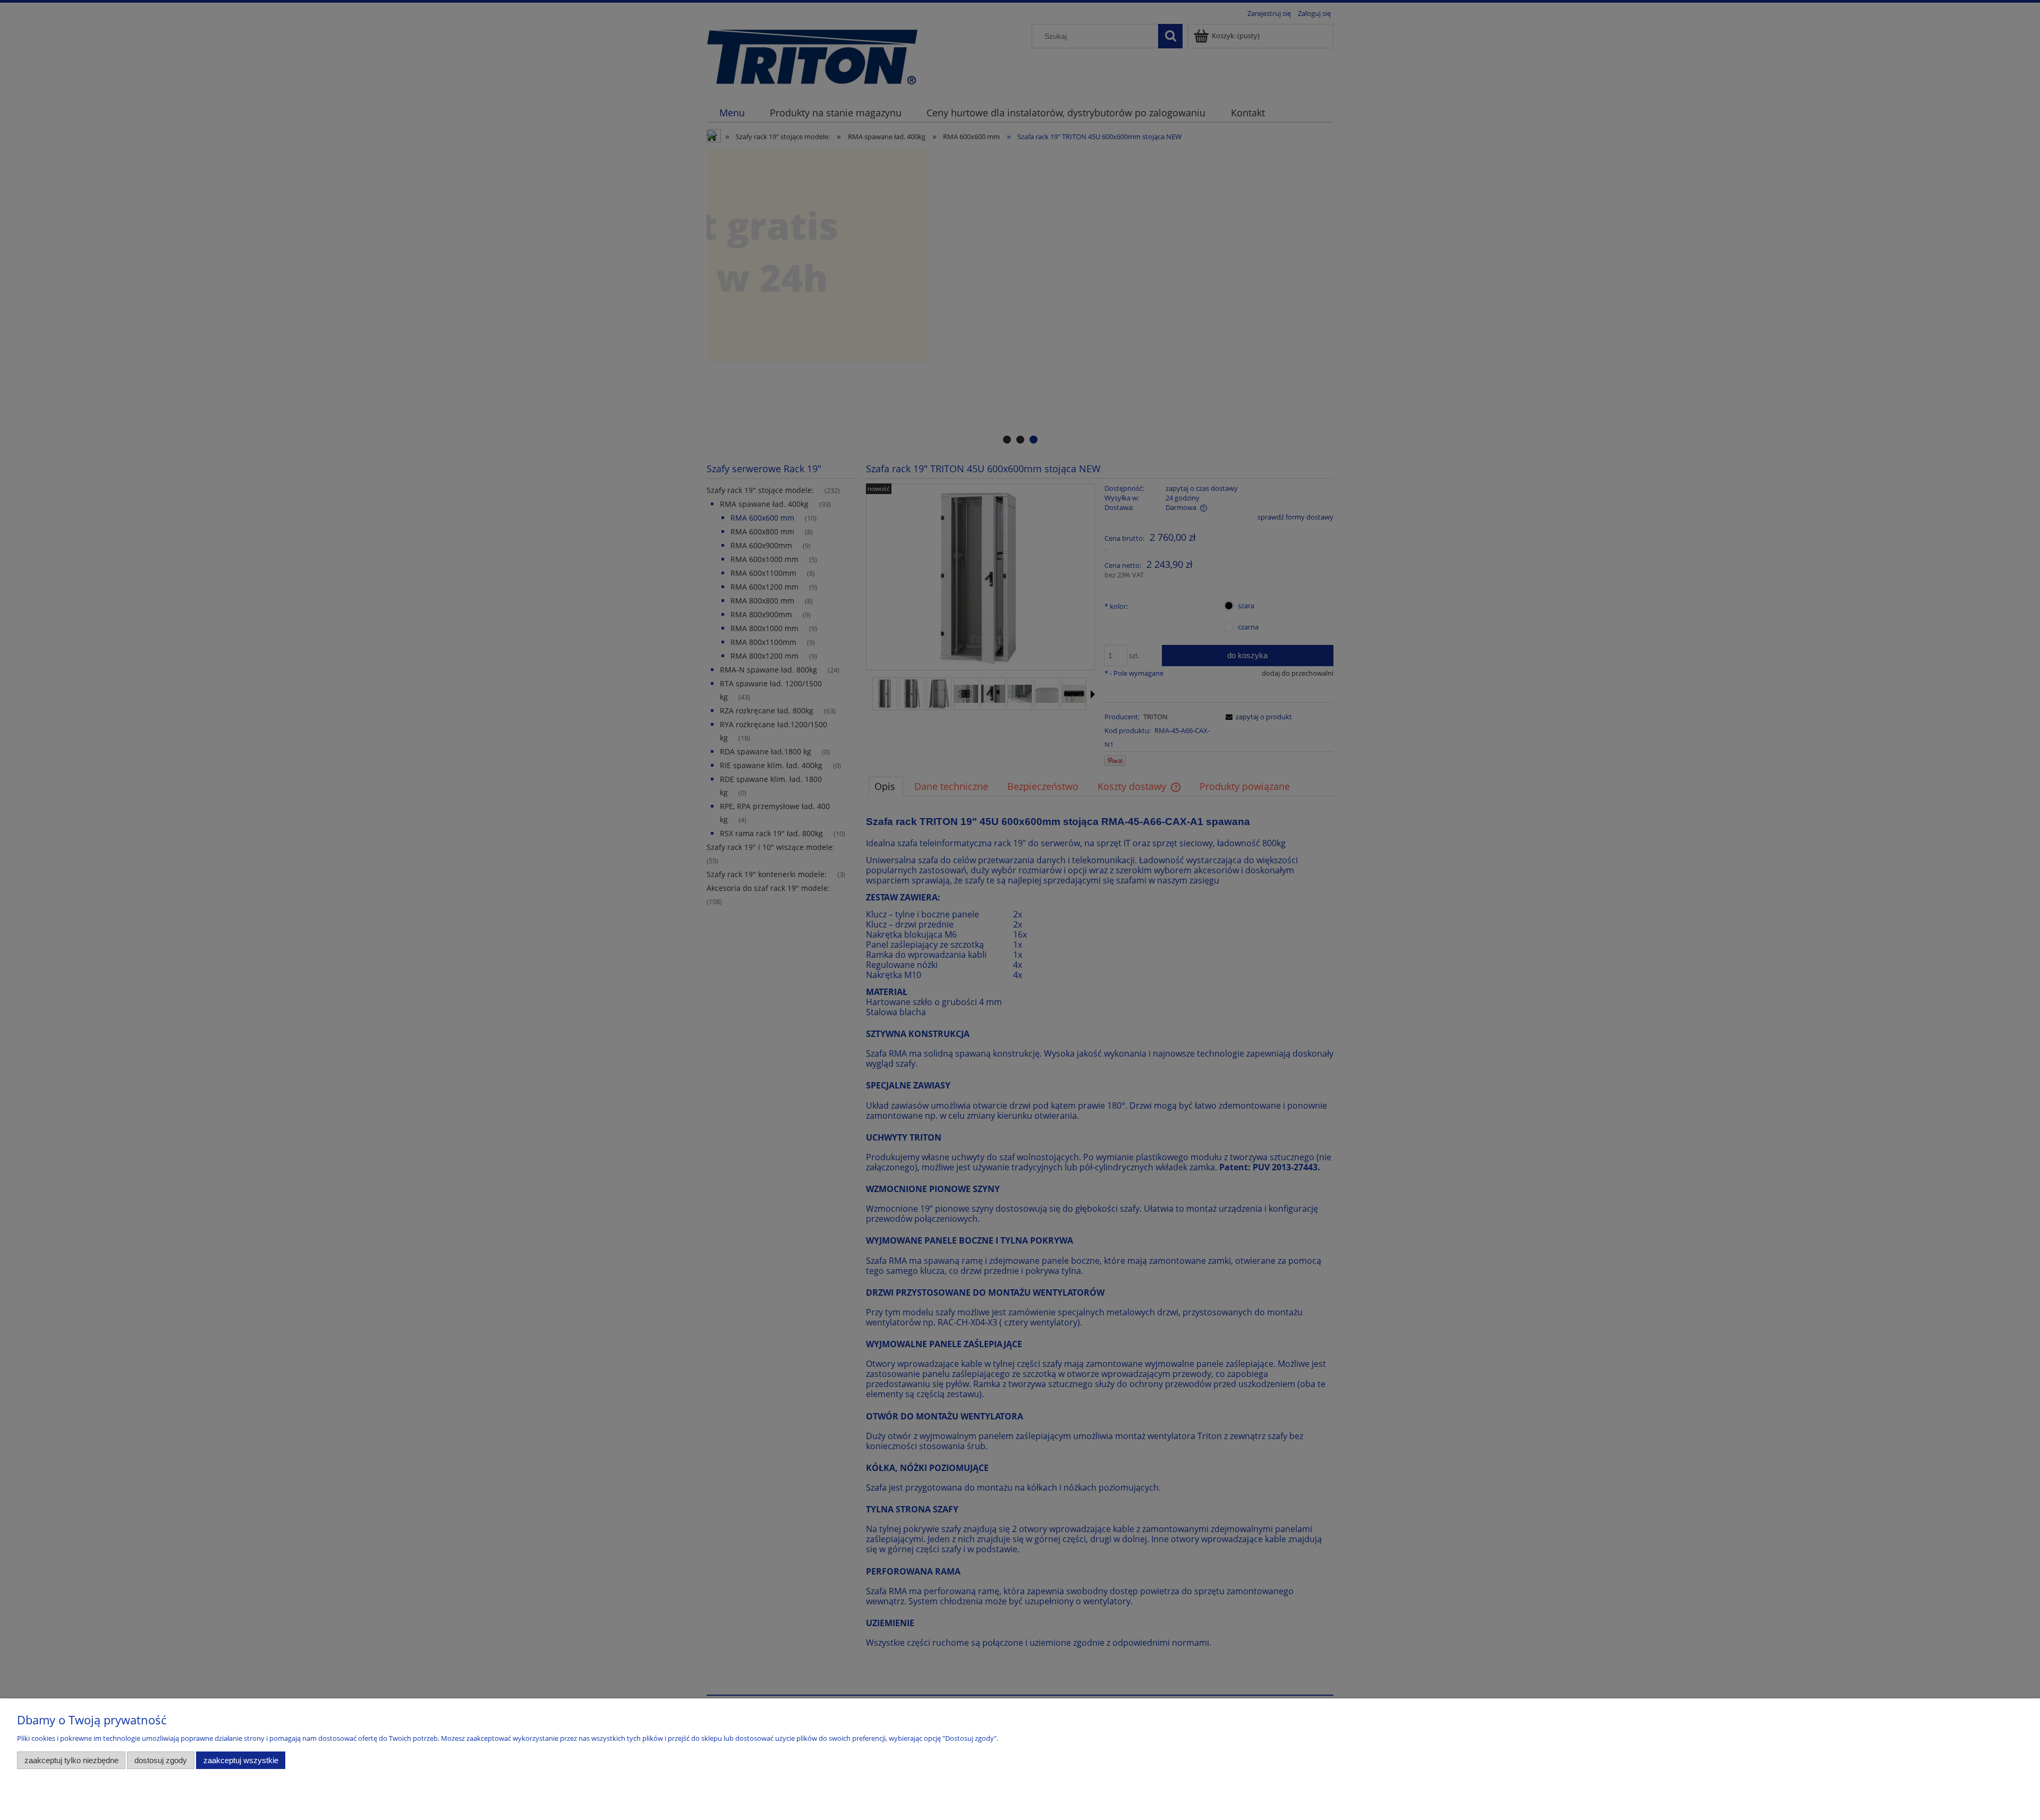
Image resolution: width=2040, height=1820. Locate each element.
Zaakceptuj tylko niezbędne (71, 1760)
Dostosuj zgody (161, 1760)
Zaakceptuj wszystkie (241, 1760)
